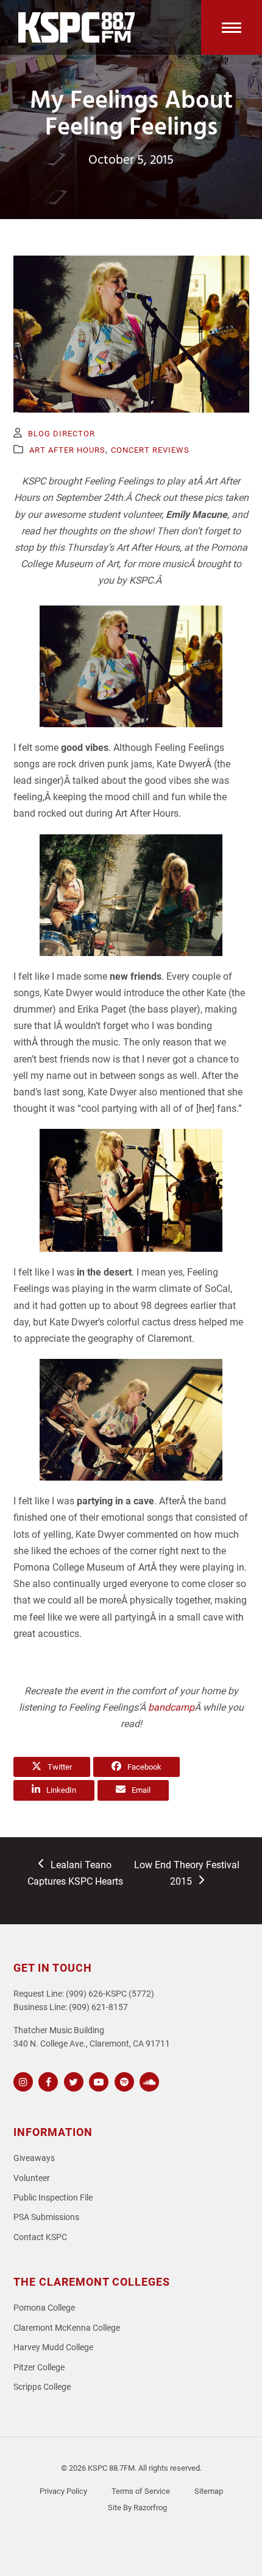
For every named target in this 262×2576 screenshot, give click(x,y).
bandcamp (171, 1707)
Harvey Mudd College (53, 2347)
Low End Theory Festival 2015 (186, 1873)
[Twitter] (72, 2080)
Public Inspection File (53, 2198)
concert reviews (150, 450)
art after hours (67, 450)
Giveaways (34, 2158)
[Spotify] (123, 2080)
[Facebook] (47, 2080)
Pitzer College (39, 2368)
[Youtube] (97, 2080)
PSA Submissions (46, 2217)
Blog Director (62, 434)
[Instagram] (22, 2080)
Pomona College (44, 2308)
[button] (232, 27)
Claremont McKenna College (67, 2328)
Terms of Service (141, 2491)
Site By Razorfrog (137, 2508)
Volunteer (32, 2178)
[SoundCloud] (148, 2080)
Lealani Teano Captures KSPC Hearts (75, 1873)
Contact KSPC (40, 2237)
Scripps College (42, 2387)
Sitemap (209, 2491)
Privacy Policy (63, 2491)
